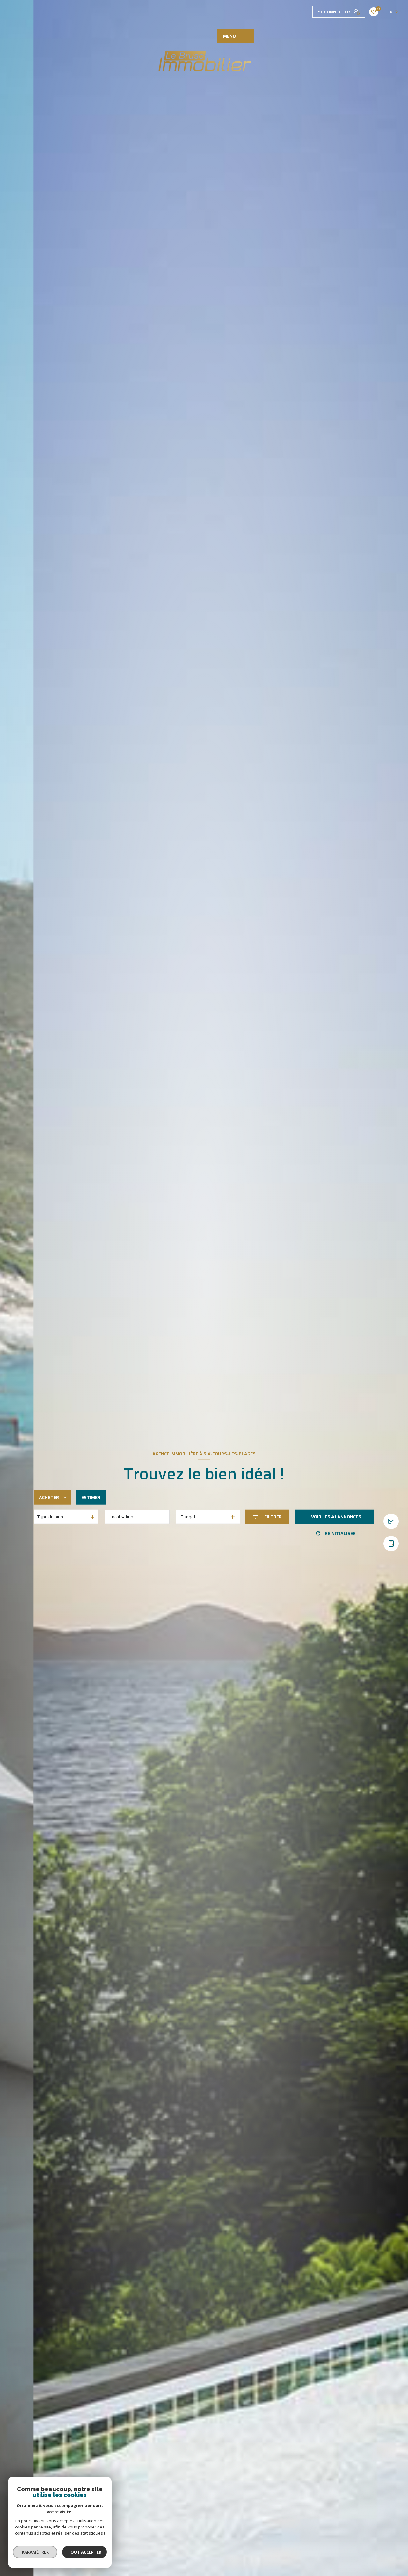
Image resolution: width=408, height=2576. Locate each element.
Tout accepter (84, 2552)
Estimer (91, 1497)
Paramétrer (35, 2552)
